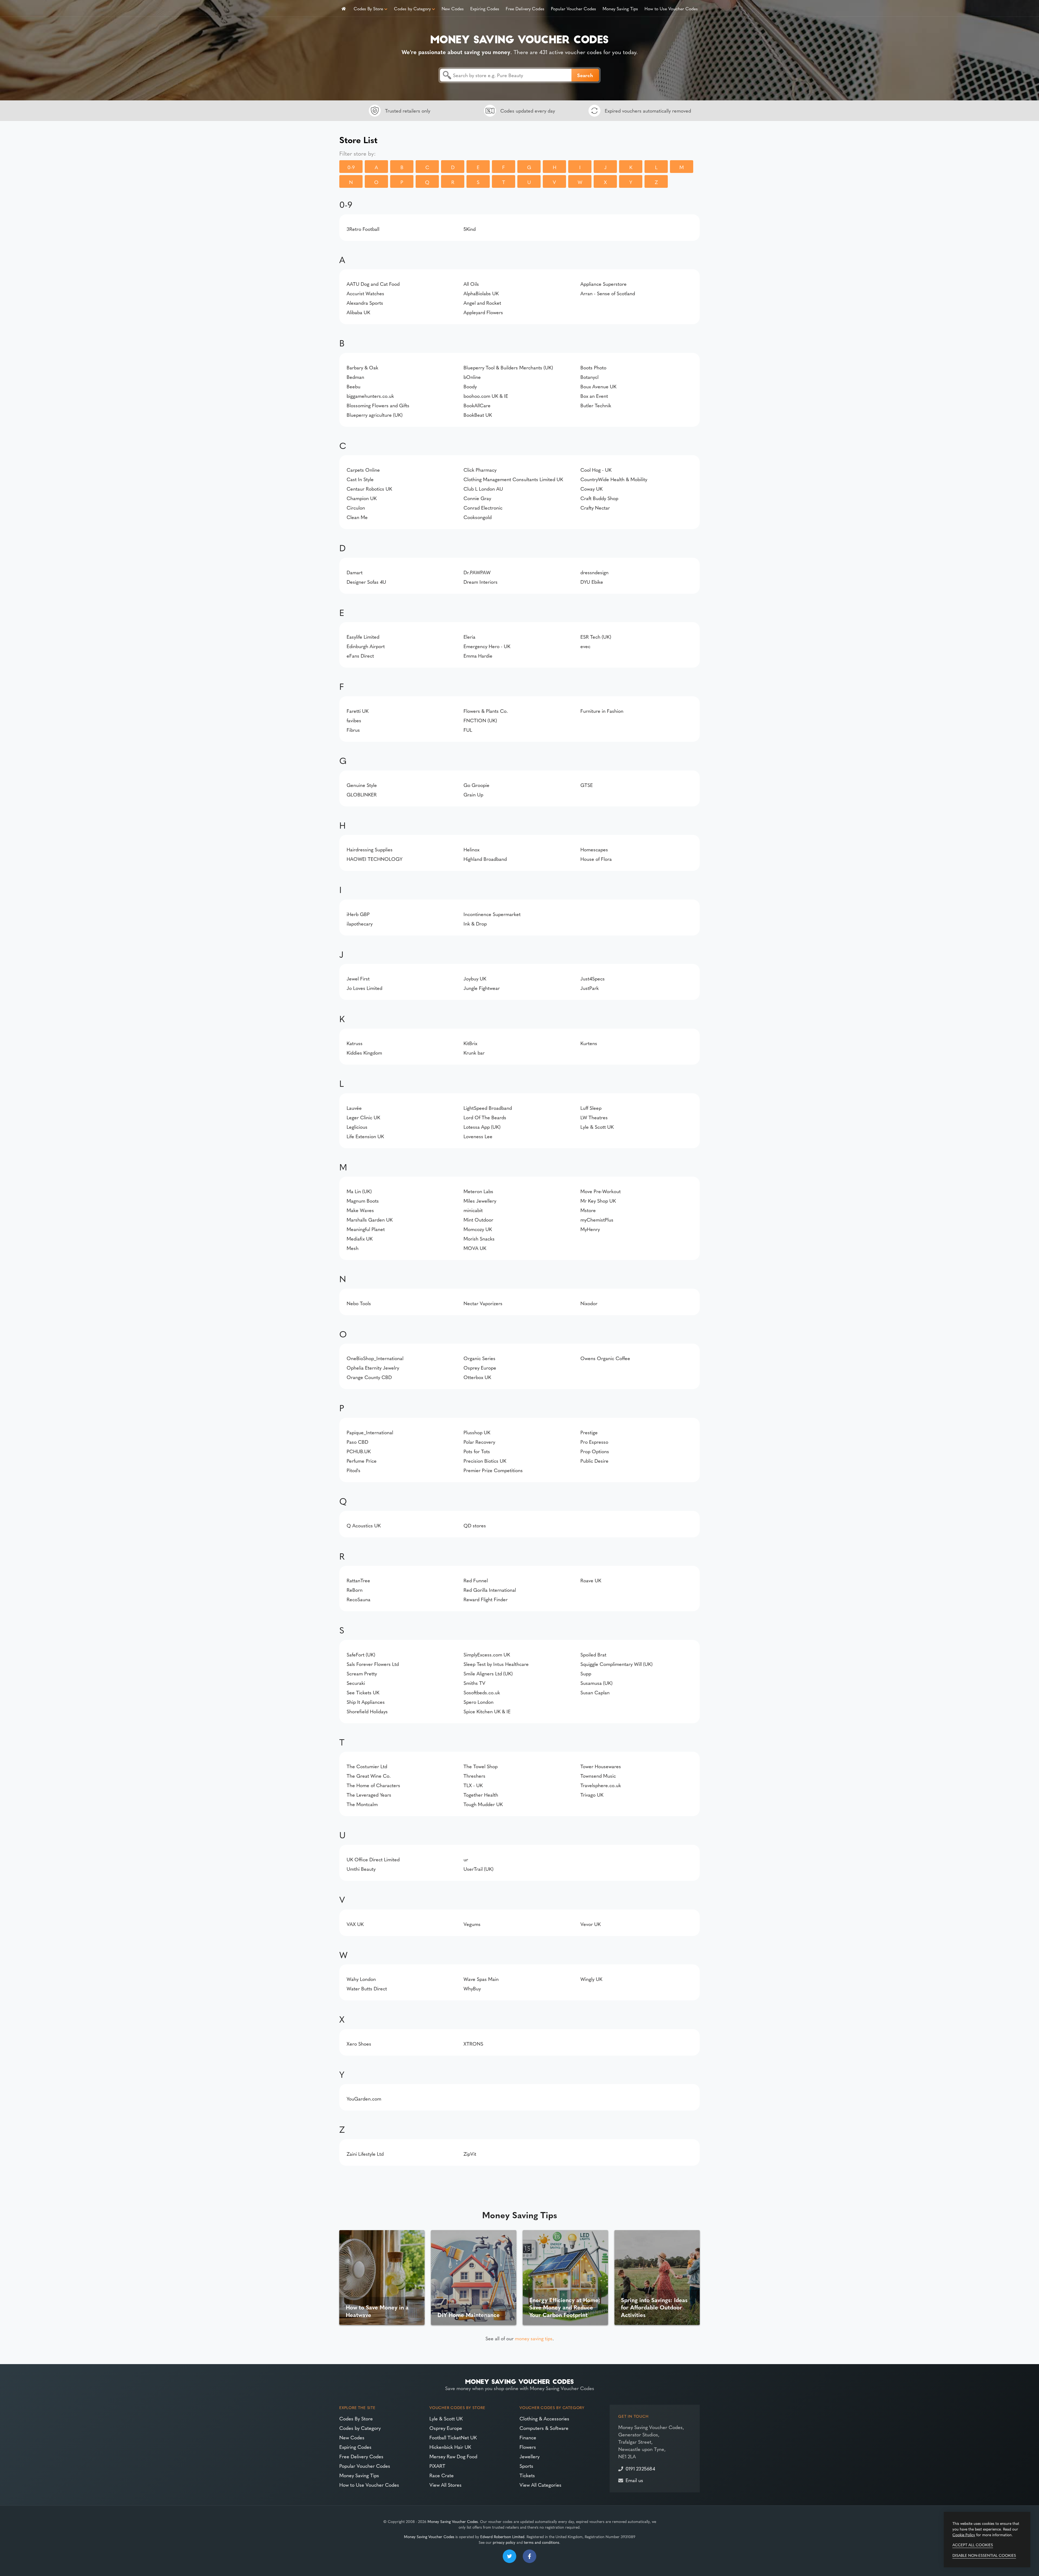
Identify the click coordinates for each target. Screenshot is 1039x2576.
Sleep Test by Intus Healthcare (496, 1664)
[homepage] (344, 8)
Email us (634, 2480)
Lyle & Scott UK (597, 1127)
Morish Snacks (479, 1238)
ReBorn (355, 1590)
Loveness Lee (478, 1136)
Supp (586, 1673)
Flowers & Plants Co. (486, 711)
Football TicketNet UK (453, 2437)
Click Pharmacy (480, 470)
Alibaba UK (358, 312)
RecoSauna (359, 1599)
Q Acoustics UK (364, 1525)
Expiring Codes (485, 8)
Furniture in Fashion (602, 711)
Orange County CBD (369, 1377)
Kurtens (589, 1043)
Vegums (472, 1924)
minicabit (473, 1210)
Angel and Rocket (482, 303)
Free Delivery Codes (525, 8)
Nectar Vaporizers (483, 1303)
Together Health (481, 1795)
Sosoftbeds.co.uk (482, 1692)
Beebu (354, 386)
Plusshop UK (477, 1432)
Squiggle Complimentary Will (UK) (617, 1664)
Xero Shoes (359, 2044)
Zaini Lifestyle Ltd (365, 2154)
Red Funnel (476, 1580)
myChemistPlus (597, 1220)
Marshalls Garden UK (370, 1220)
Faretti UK (358, 711)
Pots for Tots (477, 1451)
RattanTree (358, 1580)
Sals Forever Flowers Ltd (373, 1664)
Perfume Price (362, 1461)
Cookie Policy (964, 2535)
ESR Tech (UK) (596, 637)
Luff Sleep (591, 1108)
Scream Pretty (362, 1673)
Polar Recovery (479, 1442)
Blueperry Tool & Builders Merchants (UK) (508, 367)
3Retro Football (363, 229)
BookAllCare (477, 405)
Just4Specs (593, 978)
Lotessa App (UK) (482, 1127)
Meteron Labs (478, 1191)
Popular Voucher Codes (573, 8)
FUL (468, 730)
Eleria (469, 637)
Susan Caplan (595, 1692)
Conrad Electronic (483, 508)
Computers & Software (544, 2428)
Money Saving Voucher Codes (453, 2521)
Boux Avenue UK (598, 386)
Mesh (353, 1248)
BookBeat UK (478, 415)
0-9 (351, 167)
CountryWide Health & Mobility (614, 479)
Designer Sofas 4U (366, 582)
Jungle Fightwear (482, 988)
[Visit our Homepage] (519, 38)
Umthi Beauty (361, 1869)
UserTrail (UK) (479, 1869)
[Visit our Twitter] (509, 2556)
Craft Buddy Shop (599, 498)
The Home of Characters (373, 1785)
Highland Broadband (485, 859)
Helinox (471, 849)
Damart (355, 572)
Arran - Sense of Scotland (608, 293)
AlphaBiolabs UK (481, 293)
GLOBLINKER (362, 794)
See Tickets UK (363, 1692)
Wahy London (361, 1979)
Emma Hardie (478, 656)
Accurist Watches (365, 293)
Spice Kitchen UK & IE (487, 1711)
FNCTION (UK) (480, 720)
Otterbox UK (477, 1377)
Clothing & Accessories (544, 2418)
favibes (354, 720)
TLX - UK (473, 1785)
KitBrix (470, 1043)
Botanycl (589, 377)
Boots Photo (593, 367)
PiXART (437, 2466)
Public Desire (594, 1461)
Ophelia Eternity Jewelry (373, 1368)
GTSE (587, 785)
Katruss (355, 1043)
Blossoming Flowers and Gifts (378, 405)
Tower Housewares (601, 1766)
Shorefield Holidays (367, 1711)
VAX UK (355, 1924)
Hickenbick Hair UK (450, 2447)
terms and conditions (542, 2542)
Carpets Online (363, 470)
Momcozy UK (478, 1229)
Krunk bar (474, 1053)
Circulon (356, 508)
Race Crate (442, 2475)
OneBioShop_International (375, 1358)
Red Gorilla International (490, 1590)
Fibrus (353, 730)
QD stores (475, 1525)
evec (585, 646)
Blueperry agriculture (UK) (375, 415)
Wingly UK (591, 1979)
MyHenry (590, 1229)
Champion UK (362, 498)
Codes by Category (412, 8)
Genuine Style (362, 785)
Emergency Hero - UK (487, 646)
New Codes (453, 8)
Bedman (355, 377)
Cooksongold (478, 517)
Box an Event (594, 396)
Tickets (527, 2475)
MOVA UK (475, 1248)
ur (466, 1859)
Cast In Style (360, 479)
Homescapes (594, 849)
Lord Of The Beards (485, 1117)
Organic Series (479, 1358)
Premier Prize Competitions (493, 1470)
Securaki (356, 1683)
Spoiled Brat (593, 1654)
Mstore (588, 1210)
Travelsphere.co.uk (601, 1785)
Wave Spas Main (481, 1979)
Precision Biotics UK (485, 1461)
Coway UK (591, 489)
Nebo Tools (359, 1303)
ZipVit (470, 2154)
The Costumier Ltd (367, 1766)
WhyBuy (472, 1988)
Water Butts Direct (367, 1988)
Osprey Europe (480, 1368)
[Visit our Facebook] (530, 2556)
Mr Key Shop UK (598, 1201)
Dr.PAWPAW (477, 572)
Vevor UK (591, 1924)
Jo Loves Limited (364, 988)
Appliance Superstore (604, 284)
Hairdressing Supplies (370, 849)
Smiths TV (474, 1683)
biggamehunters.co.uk (370, 396)
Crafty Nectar (595, 508)
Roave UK (591, 1580)
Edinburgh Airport (366, 646)
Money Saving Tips (620, 8)
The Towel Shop (481, 1766)
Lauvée (354, 1108)
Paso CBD (357, 1442)
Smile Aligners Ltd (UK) (488, 1673)
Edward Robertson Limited (502, 2536)
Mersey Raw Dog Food (453, 2456)
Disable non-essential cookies (984, 2555)
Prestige (589, 1432)
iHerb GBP (358, 914)
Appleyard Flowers (483, 312)
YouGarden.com (364, 2098)
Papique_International (370, 1432)
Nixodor (589, 1303)
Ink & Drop (475, 923)
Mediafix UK (360, 1238)
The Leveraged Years (369, 1795)
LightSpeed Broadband (488, 1108)
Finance (528, 2437)
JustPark (590, 988)
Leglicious (357, 1127)
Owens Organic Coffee (605, 1358)
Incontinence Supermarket (492, 914)
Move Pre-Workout (601, 1191)
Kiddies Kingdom (364, 1053)
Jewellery (530, 2456)
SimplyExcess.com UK (487, 1654)
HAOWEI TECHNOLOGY (374, 859)
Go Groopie (476, 785)
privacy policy (504, 2542)
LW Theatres (594, 1117)
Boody (470, 386)
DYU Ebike (592, 582)
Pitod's (354, 1470)
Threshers (474, 1776)
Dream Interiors (481, 582)
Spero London (479, 1702)
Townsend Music (598, 1776)
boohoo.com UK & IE (486, 396)
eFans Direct (360, 656)
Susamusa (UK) (596, 1683)
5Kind (470, 229)
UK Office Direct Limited (373, 1859)
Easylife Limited (363, 637)
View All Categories (540, 2485)
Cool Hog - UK (596, 470)
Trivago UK (592, 1795)
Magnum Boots (363, 1201)
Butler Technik (596, 405)
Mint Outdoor (478, 1220)
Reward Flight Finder (486, 1599)
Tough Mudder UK (483, 1804)
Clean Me (357, 517)
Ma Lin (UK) (359, 1191)
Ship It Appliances (366, 1702)
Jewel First (358, 978)
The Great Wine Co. (369, 1776)
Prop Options (595, 1451)
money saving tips (534, 2338)
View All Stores (445, 2485)
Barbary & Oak (362, 367)
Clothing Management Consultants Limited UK (513, 479)
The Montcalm (362, 1804)
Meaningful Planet (366, 1229)
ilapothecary (360, 923)
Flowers (528, 2447)
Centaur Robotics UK (369, 489)
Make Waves (360, 1210)
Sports (526, 2466)
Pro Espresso (594, 1442)
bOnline (472, 377)
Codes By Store (368, 8)
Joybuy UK (475, 978)
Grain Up (473, 794)
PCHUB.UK (359, 1451)
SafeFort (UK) (361, 1654)
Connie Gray (477, 498)
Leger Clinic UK (363, 1117)
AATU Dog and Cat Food (373, 284)
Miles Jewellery (480, 1201)
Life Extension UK (365, 1136)
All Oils (471, 284)
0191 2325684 (640, 2468)
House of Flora (596, 859)
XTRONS (473, 2044)
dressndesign (594, 572)
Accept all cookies (973, 2545)
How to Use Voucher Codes (671, 8)
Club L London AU (483, 489)
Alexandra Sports (365, 303)
